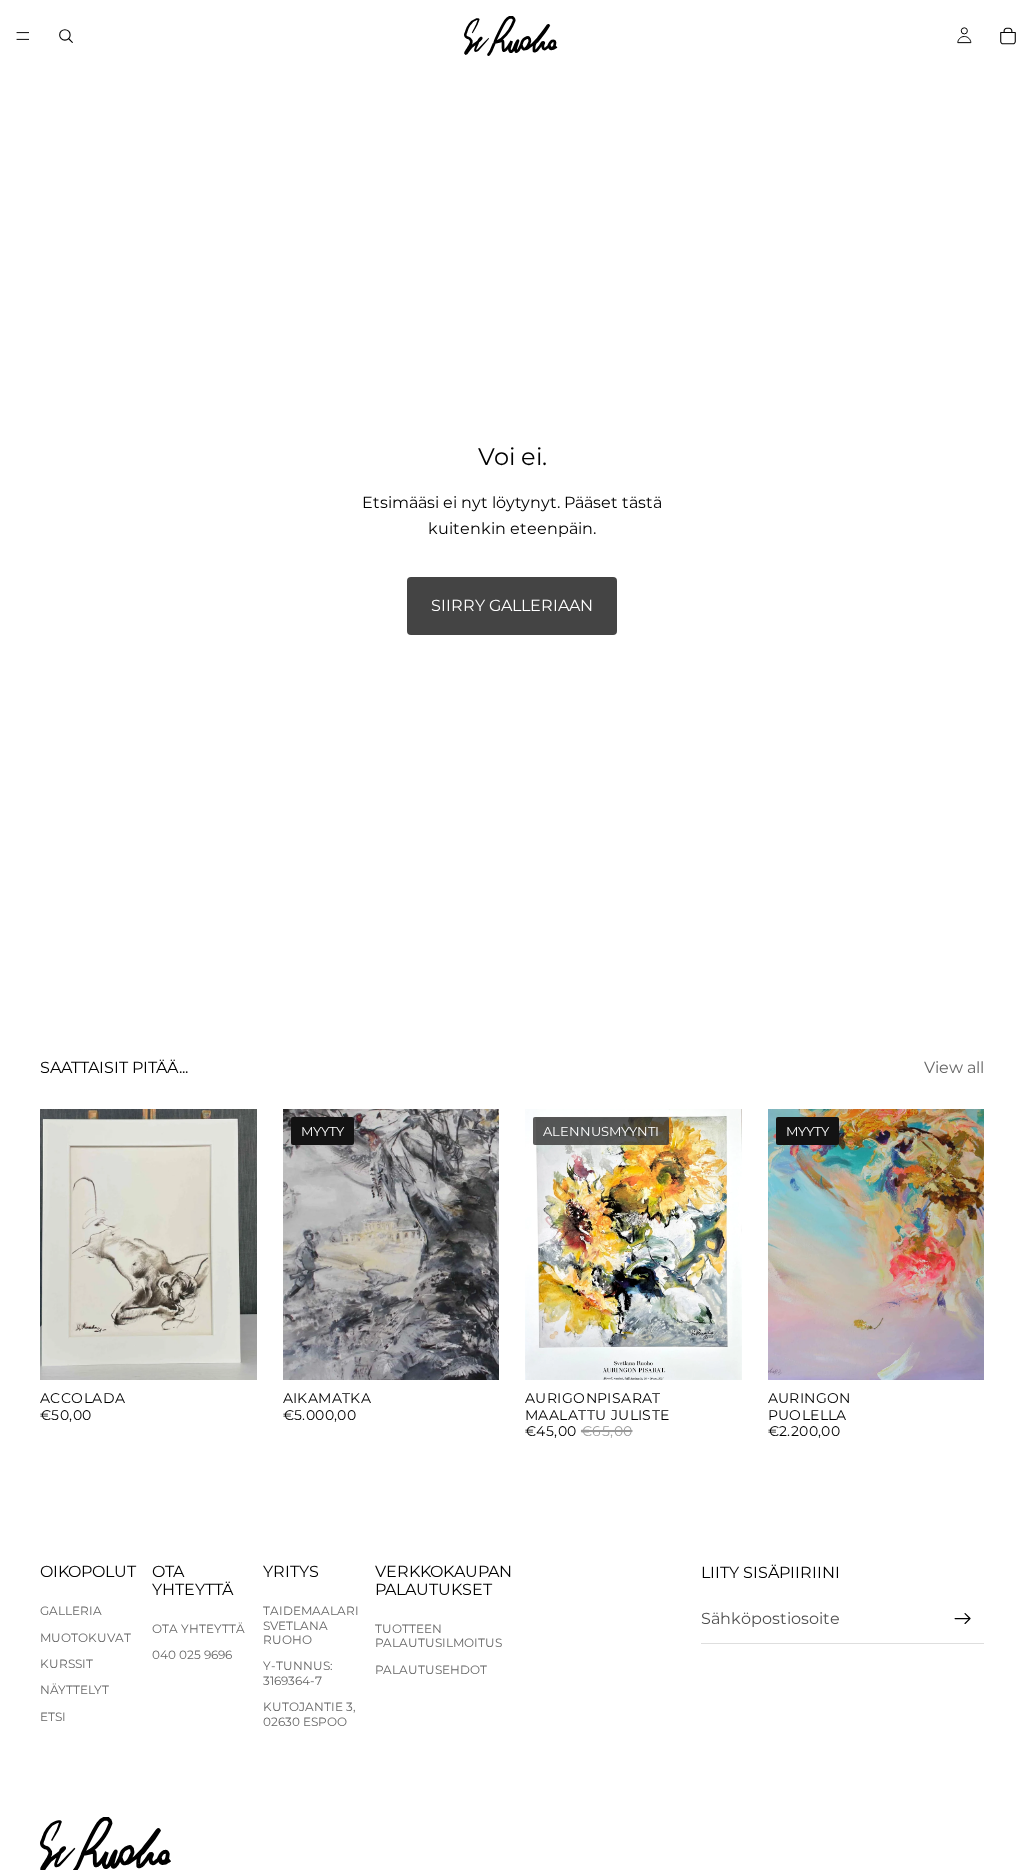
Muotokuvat (85, 1637)
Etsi (53, 1716)
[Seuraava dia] (477, 1244)
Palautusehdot (431, 1669)
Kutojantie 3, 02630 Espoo (309, 1713)
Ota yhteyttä (198, 1628)
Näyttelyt (74, 1689)
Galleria (71, 1610)
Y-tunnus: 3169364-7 (298, 1672)
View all (954, 1067)
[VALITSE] (711, 1349)
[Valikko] (23, 36)
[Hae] (66, 36)
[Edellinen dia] (305, 1244)
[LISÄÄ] (226, 1349)
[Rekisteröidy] (963, 1619)
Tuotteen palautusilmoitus (438, 1635)
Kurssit (66, 1663)
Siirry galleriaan (512, 605)
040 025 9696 (192, 1654)
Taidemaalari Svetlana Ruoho (311, 1625)
